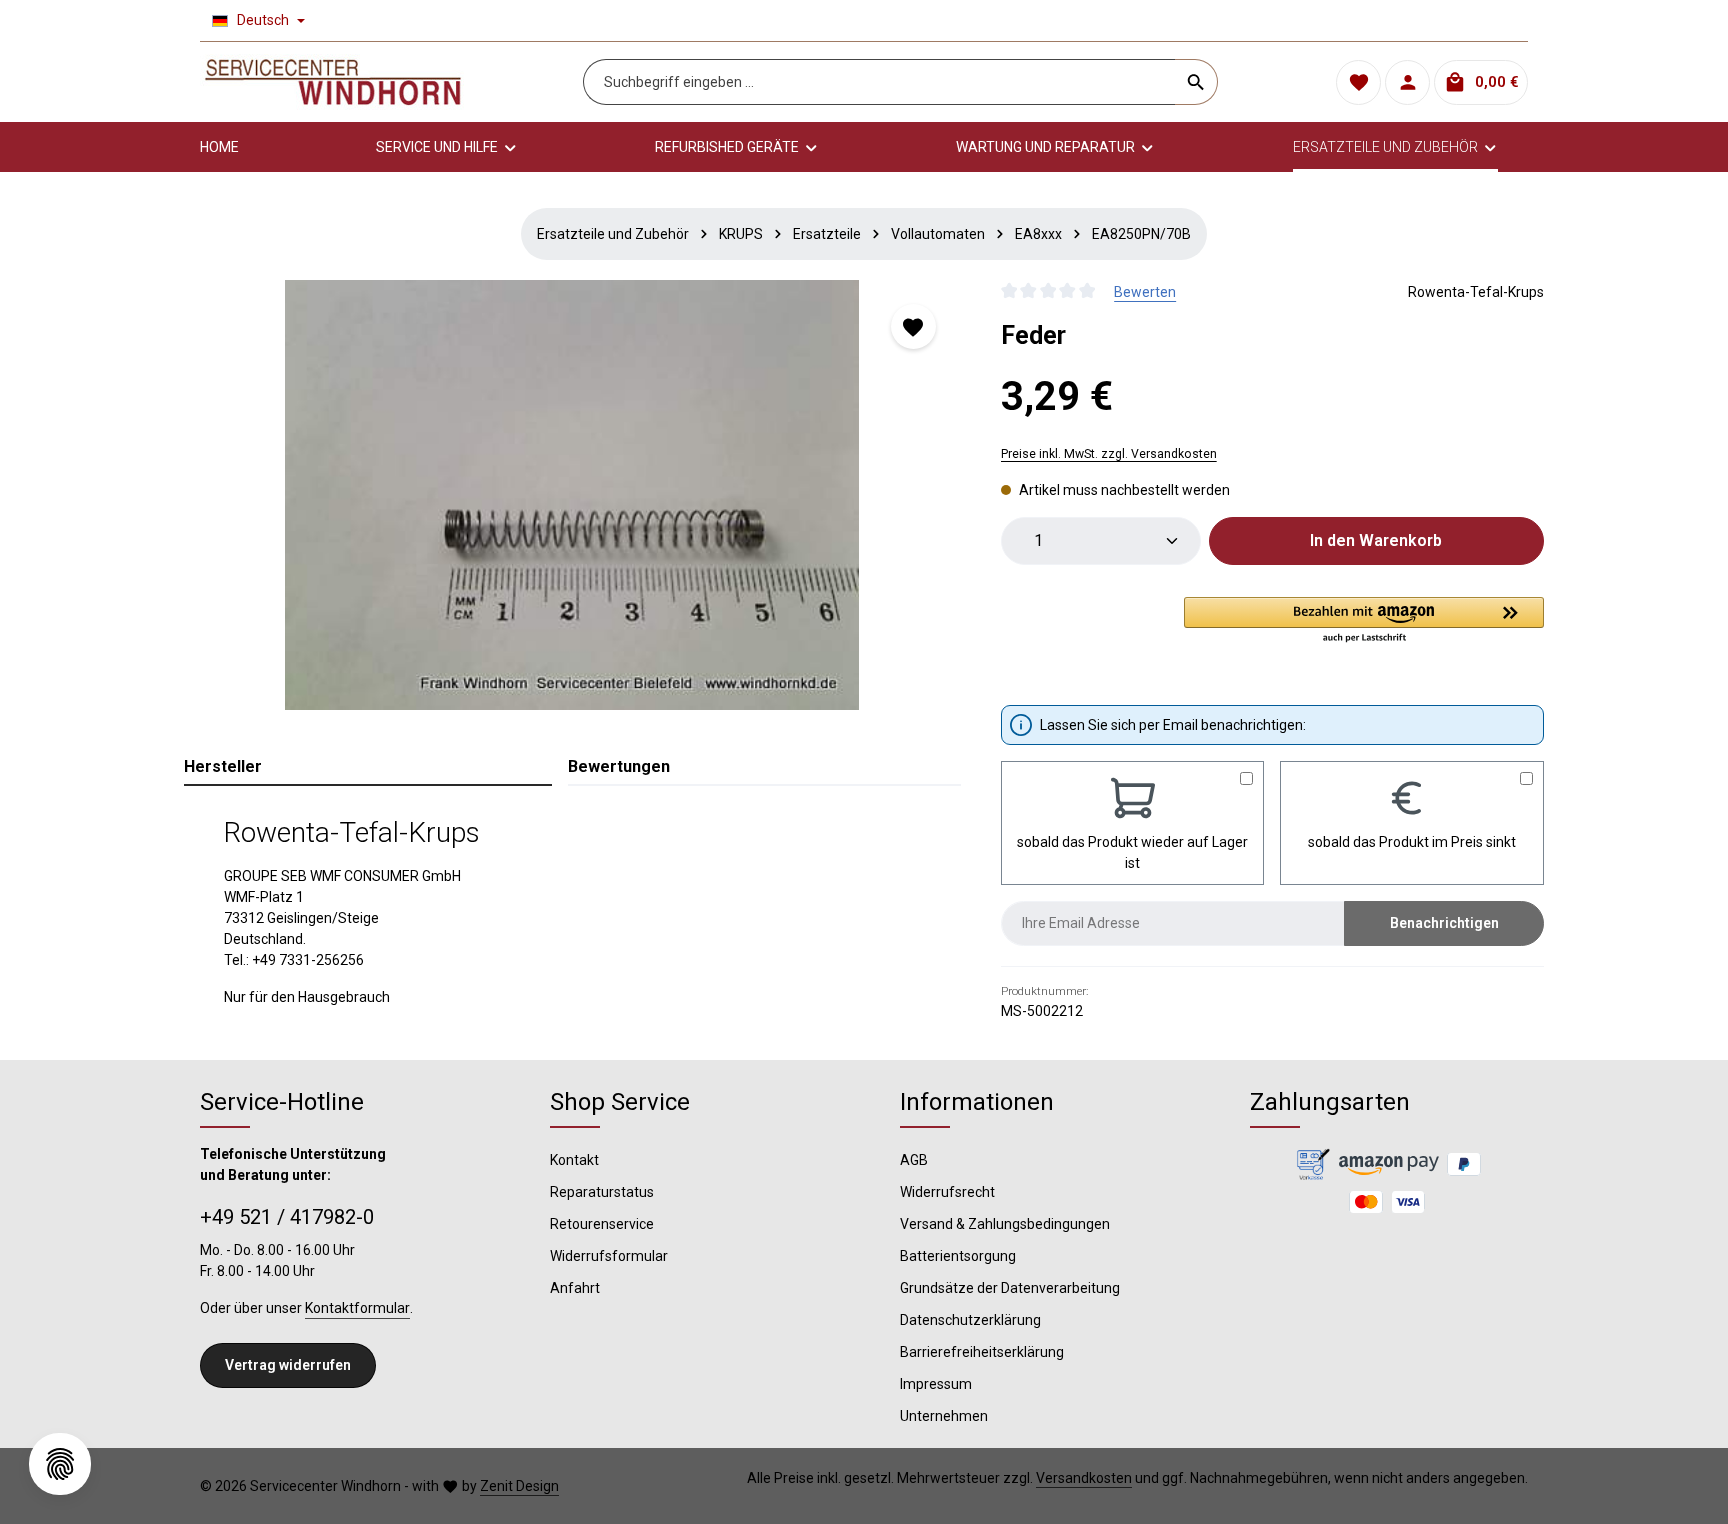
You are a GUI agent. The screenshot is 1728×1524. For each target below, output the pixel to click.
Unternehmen (944, 1416)
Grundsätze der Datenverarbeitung (1010, 1288)
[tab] (368, 768)
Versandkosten (1084, 1478)
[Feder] (572, 495)
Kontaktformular (357, 1308)
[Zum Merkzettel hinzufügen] (913, 326)
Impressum (936, 1384)
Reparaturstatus (602, 1192)
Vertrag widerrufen (288, 1365)
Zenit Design (519, 1486)
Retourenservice (602, 1224)
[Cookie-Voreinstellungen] (60, 1464)
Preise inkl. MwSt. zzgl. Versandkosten (1109, 454)
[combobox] (879, 82)
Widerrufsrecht (947, 1192)
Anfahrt (575, 1288)
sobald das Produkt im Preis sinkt (1412, 842)
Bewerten (1145, 292)
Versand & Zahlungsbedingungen (1005, 1224)
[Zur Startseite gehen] (333, 82)
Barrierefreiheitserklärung (982, 1352)
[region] (572, 495)
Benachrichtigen (1444, 923)
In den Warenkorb (1376, 540)
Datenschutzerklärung (970, 1320)
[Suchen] (1196, 82)
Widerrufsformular (609, 1256)
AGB (914, 1160)
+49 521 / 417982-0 (287, 1217)
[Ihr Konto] (1407, 82)
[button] (1364, 621)
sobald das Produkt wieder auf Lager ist (1132, 852)
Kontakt (574, 1160)
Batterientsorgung (958, 1256)
